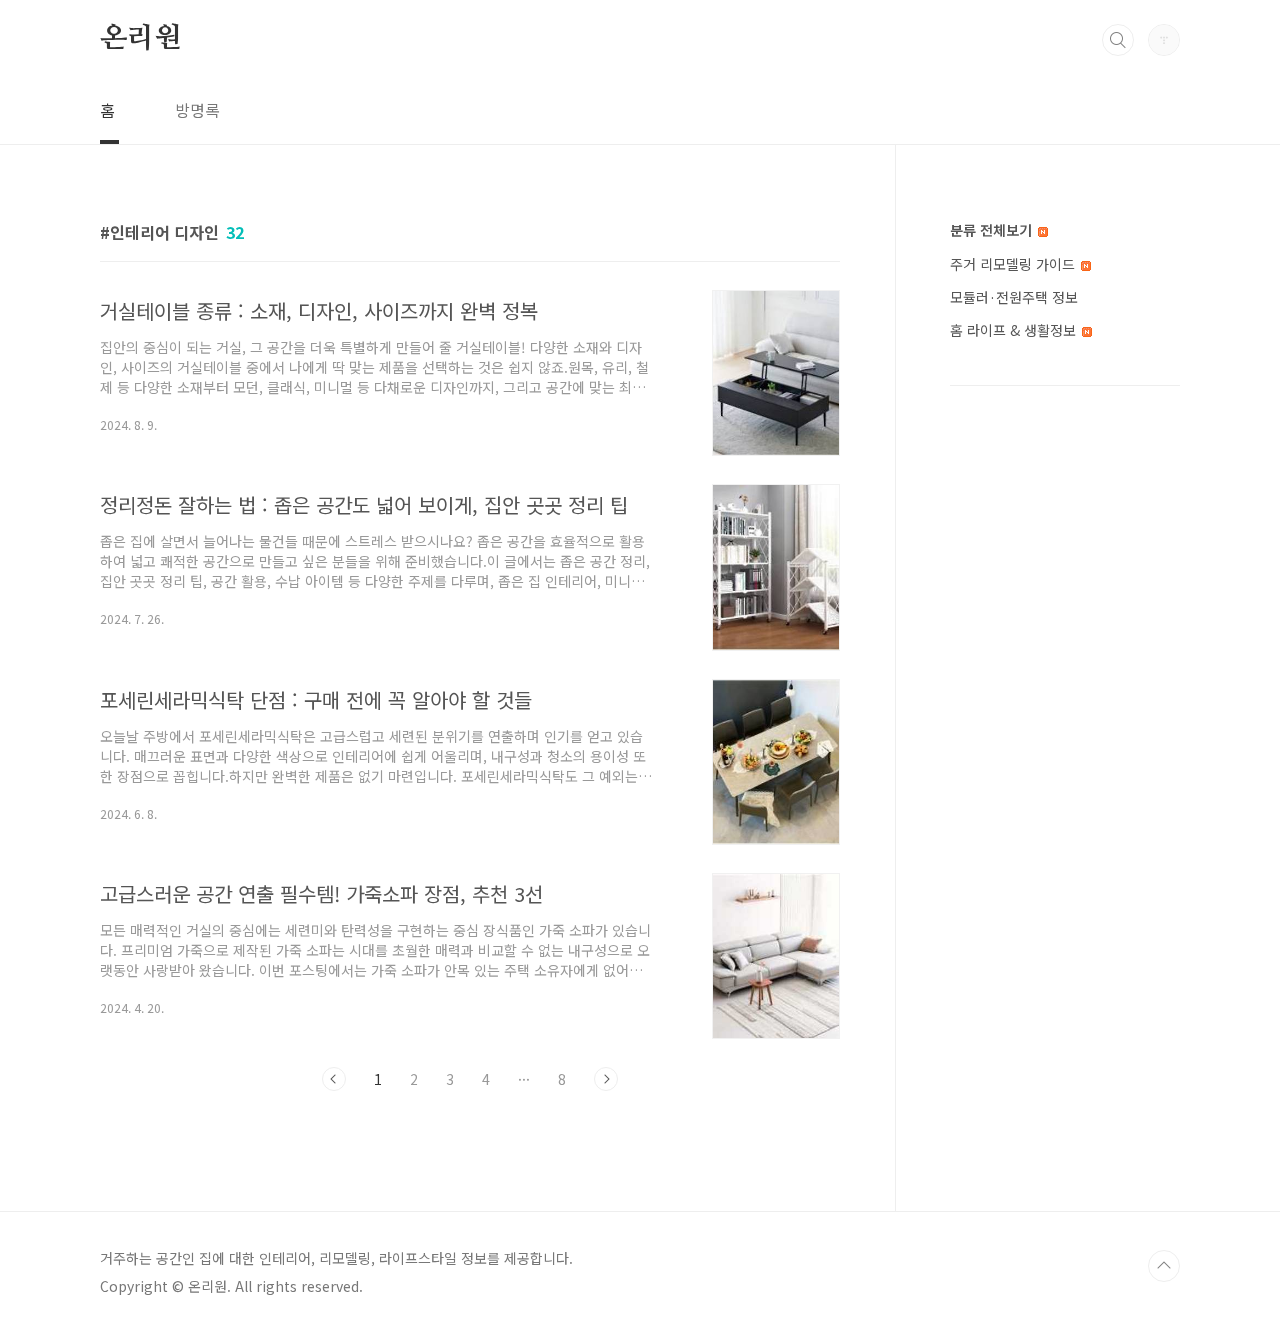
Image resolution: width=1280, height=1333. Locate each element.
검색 (1118, 40)
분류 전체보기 (993, 230)
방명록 (197, 110)
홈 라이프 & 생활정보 (1015, 330)
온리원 (140, 39)
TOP (1164, 1266)
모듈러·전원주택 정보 (1014, 297)
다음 (606, 1079)
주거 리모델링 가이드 (1014, 264)
